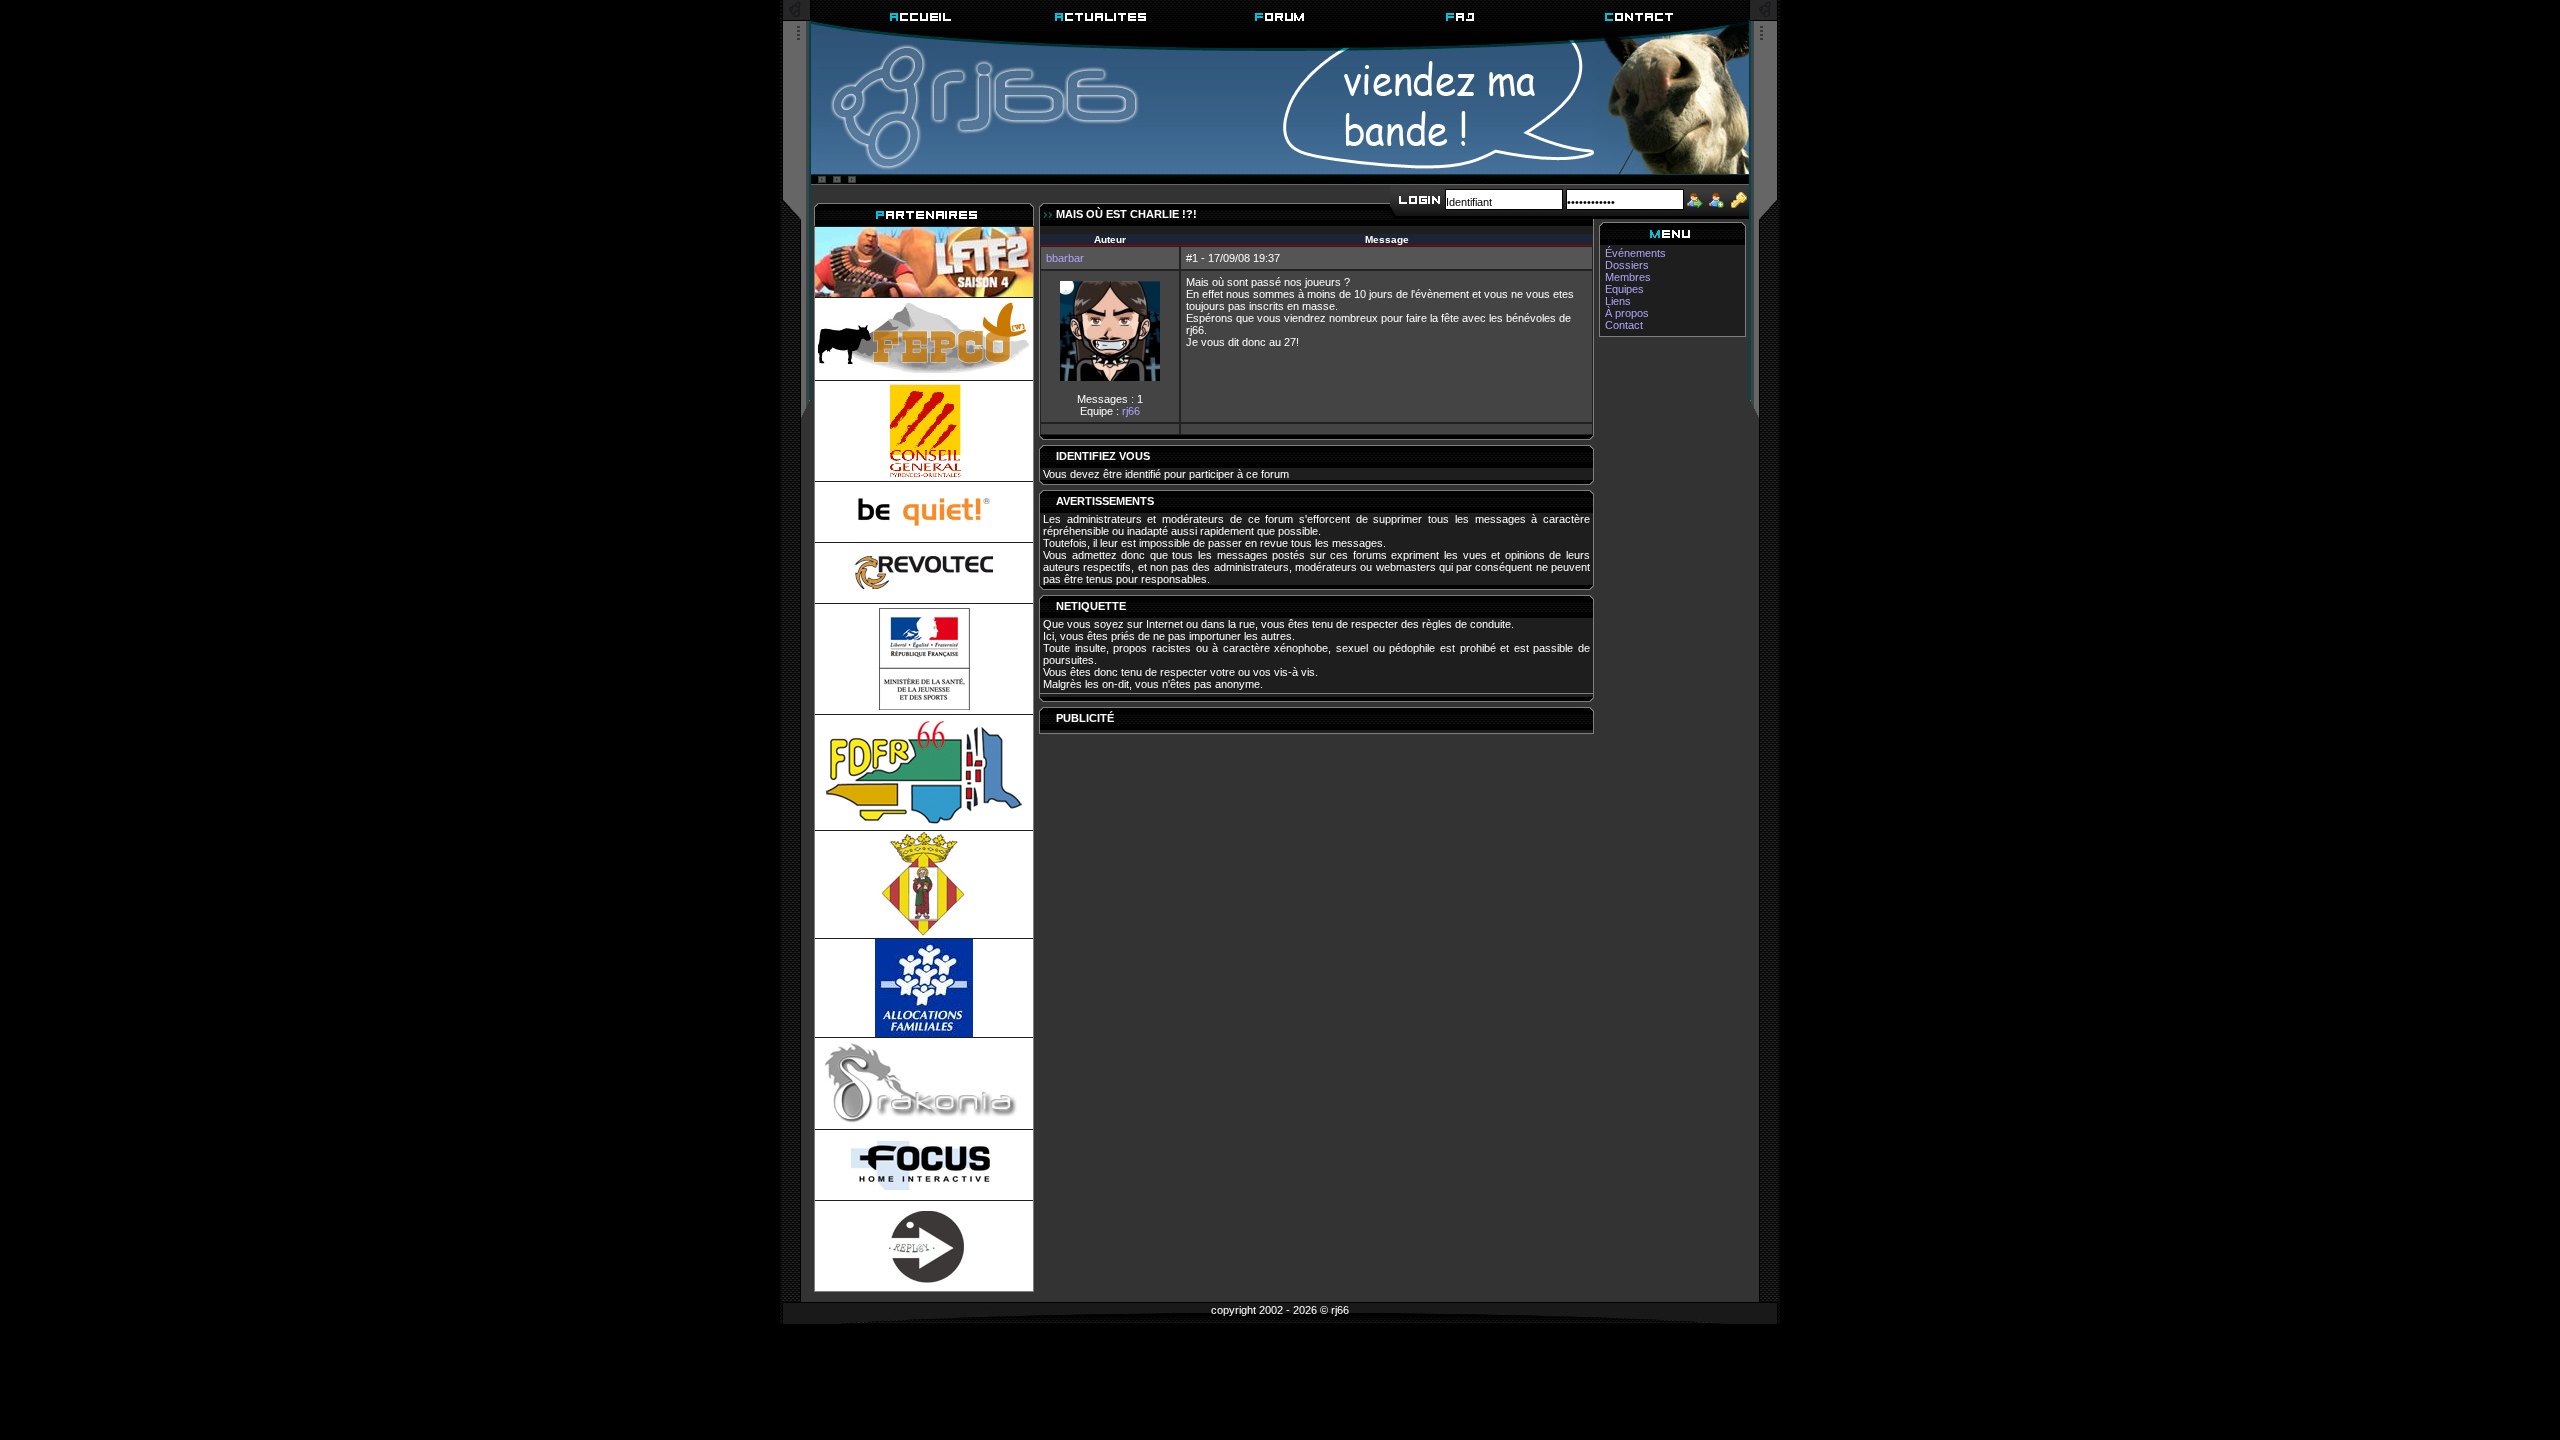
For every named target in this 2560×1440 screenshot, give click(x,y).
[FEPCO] (924, 339)
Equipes (1624, 289)
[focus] (924, 1165)
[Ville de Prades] (924, 884)
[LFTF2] (924, 262)
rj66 (1131, 411)
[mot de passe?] (1739, 198)
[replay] (924, 1246)
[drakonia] (924, 1083)
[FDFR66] (924, 772)
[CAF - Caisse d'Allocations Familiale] (924, 988)
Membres (1628, 277)
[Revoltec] (924, 573)
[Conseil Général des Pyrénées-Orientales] (924, 431)
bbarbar (1065, 258)
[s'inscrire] (1716, 198)
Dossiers (1627, 265)
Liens (1618, 301)
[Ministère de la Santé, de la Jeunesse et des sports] (924, 659)
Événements (1635, 253)
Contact (1624, 325)
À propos (1627, 313)
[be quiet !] (924, 512)
